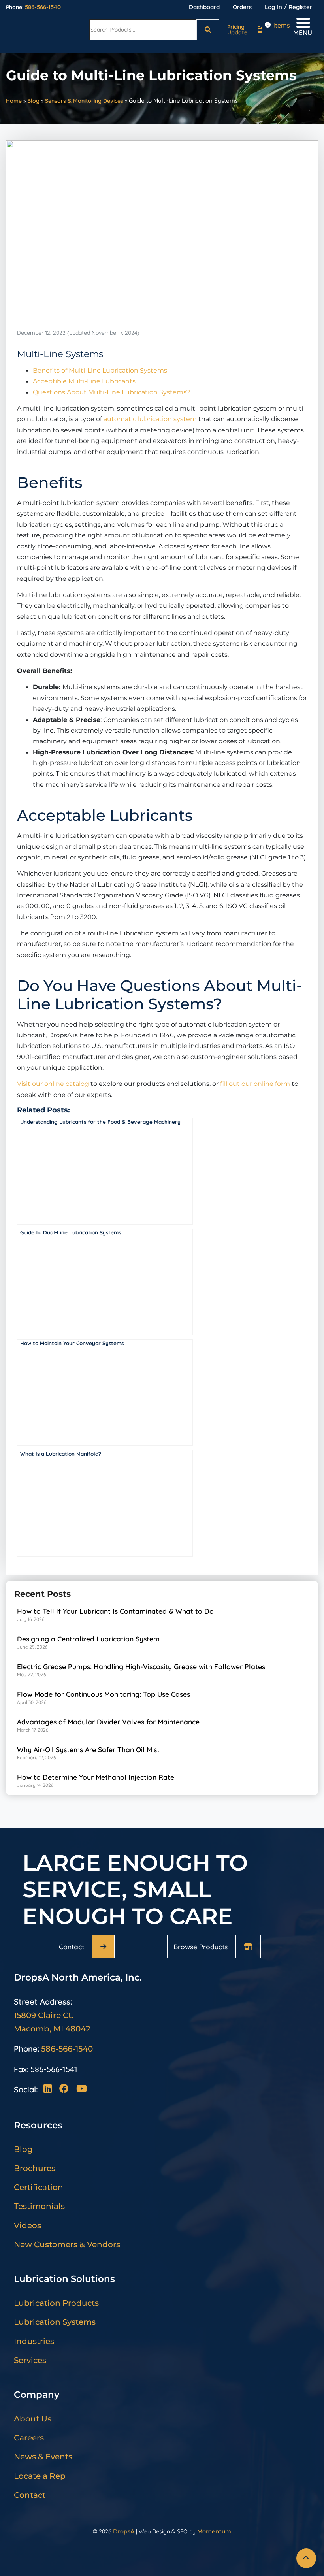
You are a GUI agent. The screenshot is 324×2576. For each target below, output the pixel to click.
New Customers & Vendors (67, 2244)
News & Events (43, 2457)
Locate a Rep (40, 2476)
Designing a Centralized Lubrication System (88, 1639)
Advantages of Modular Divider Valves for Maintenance (108, 1722)
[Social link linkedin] (50, 2089)
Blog (33, 101)
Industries (34, 2341)
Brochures (35, 2168)
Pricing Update (237, 30)
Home (14, 101)
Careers (29, 2438)
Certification (39, 2187)
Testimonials (39, 2206)
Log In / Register (288, 7)
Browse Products (201, 1947)
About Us (33, 2419)
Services (30, 2360)
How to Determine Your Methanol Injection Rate (96, 1777)
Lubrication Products (56, 2303)
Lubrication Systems (55, 2322)
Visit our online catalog (53, 1084)
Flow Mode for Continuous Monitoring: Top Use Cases (104, 1694)
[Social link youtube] (81, 2089)
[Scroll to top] (306, 2558)
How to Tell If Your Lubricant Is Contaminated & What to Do (115, 1611)
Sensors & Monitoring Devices (84, 101)
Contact (72, 1947)
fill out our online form (255, 1084)
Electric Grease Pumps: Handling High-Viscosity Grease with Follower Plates (141, 1666)
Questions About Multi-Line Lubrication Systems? (111, 392)
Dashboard (204, 7)
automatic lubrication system (150, 419)
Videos (27, 2225)
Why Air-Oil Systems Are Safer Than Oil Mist (88, 1749)
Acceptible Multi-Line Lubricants (84, 381)
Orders (242, 7)
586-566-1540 (43, 7)
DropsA (124, 2531)
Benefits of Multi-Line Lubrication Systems (100, 370)
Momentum (214, 2531)
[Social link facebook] (66, 2089)
